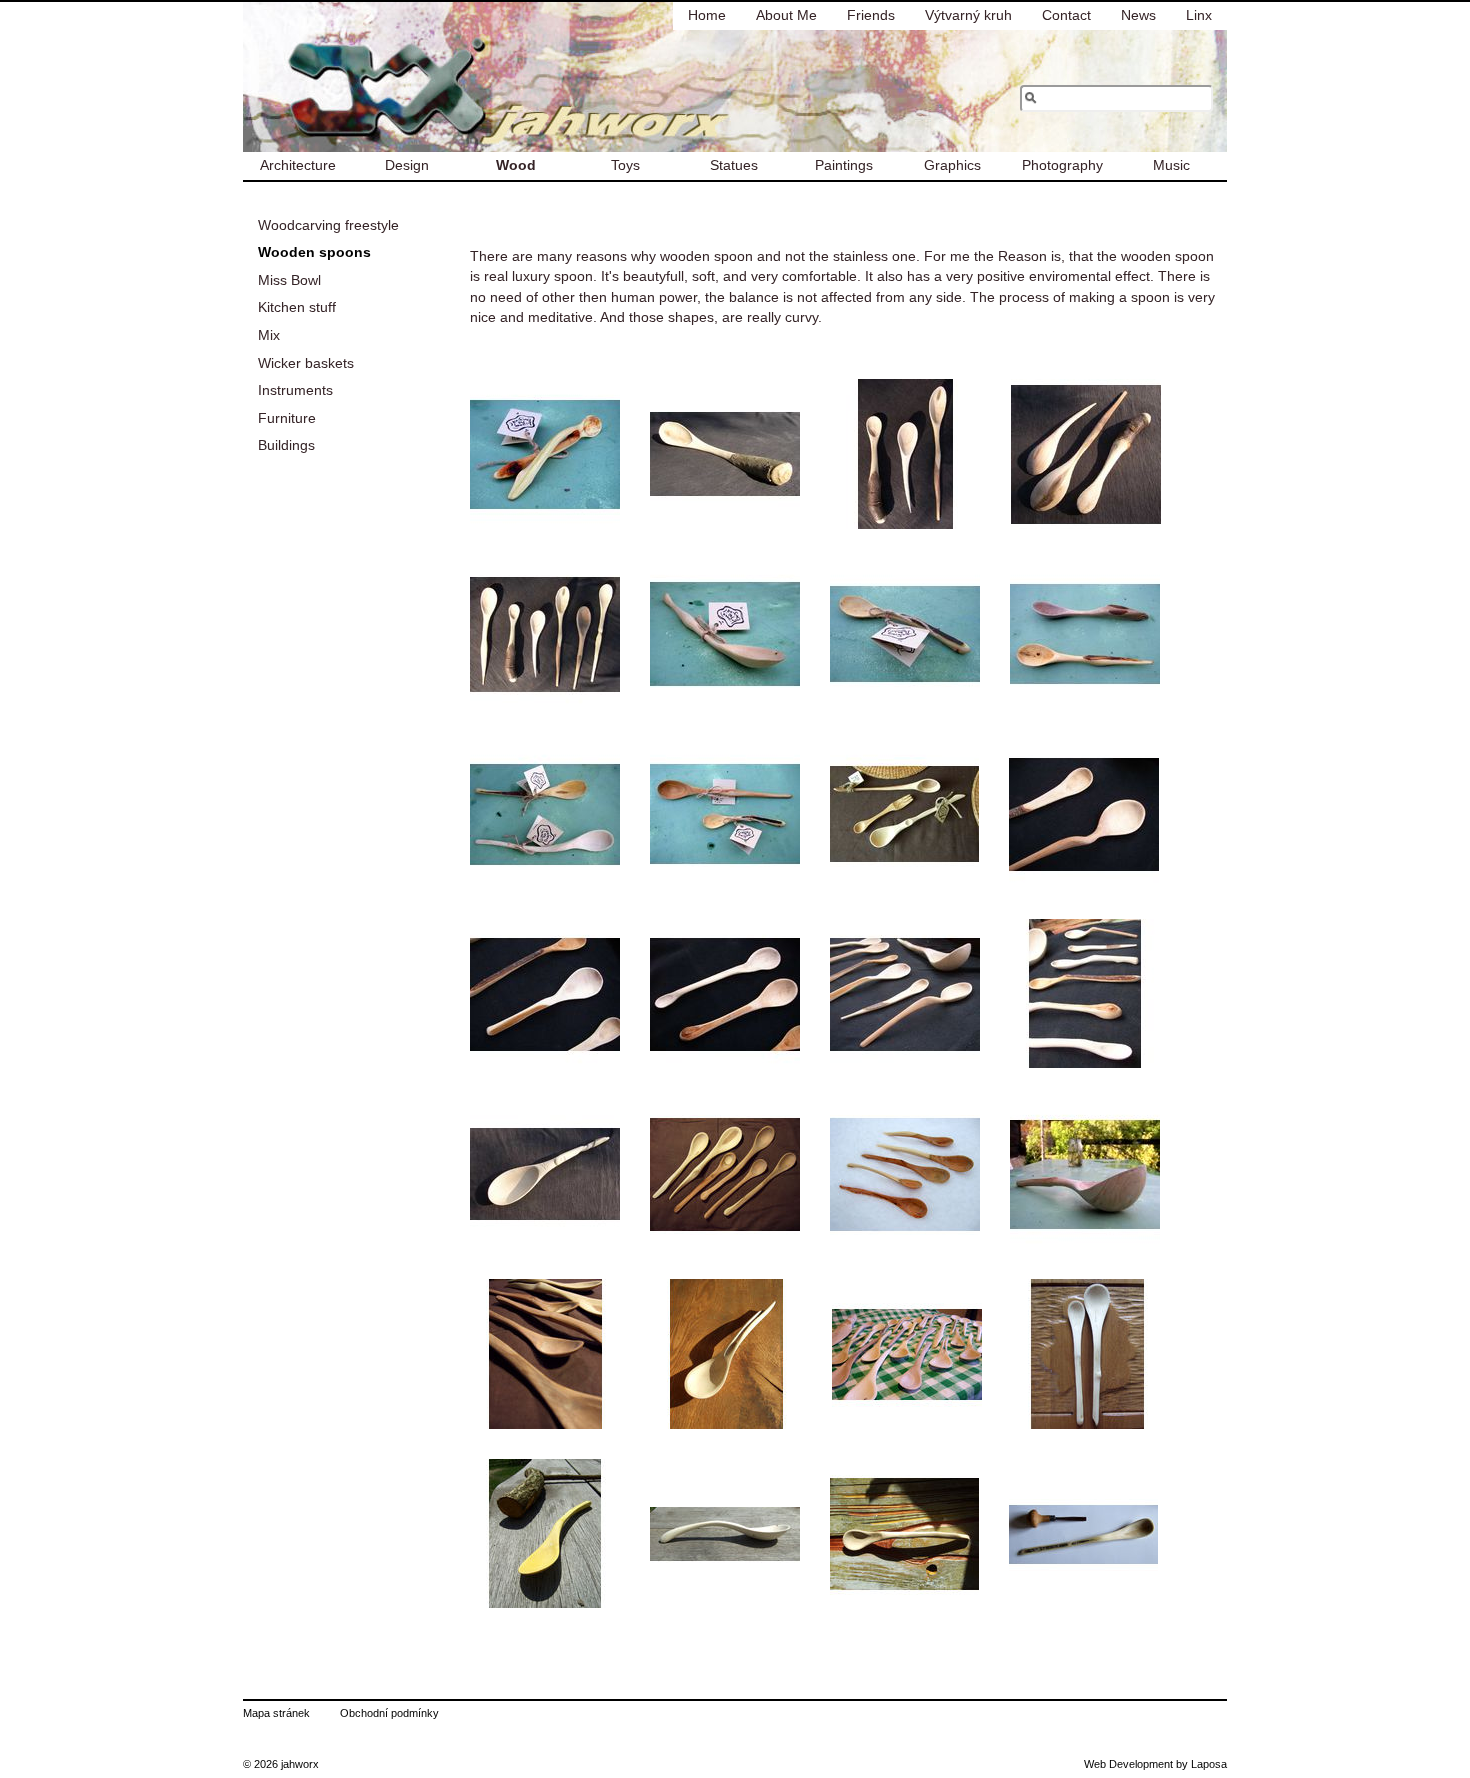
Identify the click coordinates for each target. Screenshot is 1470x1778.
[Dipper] (545, 1174)
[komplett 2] (1085, 994)
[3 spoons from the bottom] (1086, 454)
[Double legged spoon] (545, 454)
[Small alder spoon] (905, 634)
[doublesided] (725, 994)
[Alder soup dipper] (1085, 1174)
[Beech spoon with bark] (725, 454)
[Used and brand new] (1085, 634)
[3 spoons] (905, 454)
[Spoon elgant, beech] (725, 634)
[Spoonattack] (907, 1354)
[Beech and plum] (545, 814)
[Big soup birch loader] (725, 1534)
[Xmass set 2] (905, 1174)
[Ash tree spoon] (726, 1354)
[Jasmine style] (1087, 1354)
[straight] (545, 994)
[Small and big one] (725, 814)
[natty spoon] (1084, 814)
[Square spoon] (1083, 1534)
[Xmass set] (725, 1174)
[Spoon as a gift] (904, 814)
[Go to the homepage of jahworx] (407, 77)
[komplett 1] (905, 994)
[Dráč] (545, 1534)
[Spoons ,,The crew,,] (545, 634)
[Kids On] (904, 1534)
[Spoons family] (545, 1354)
